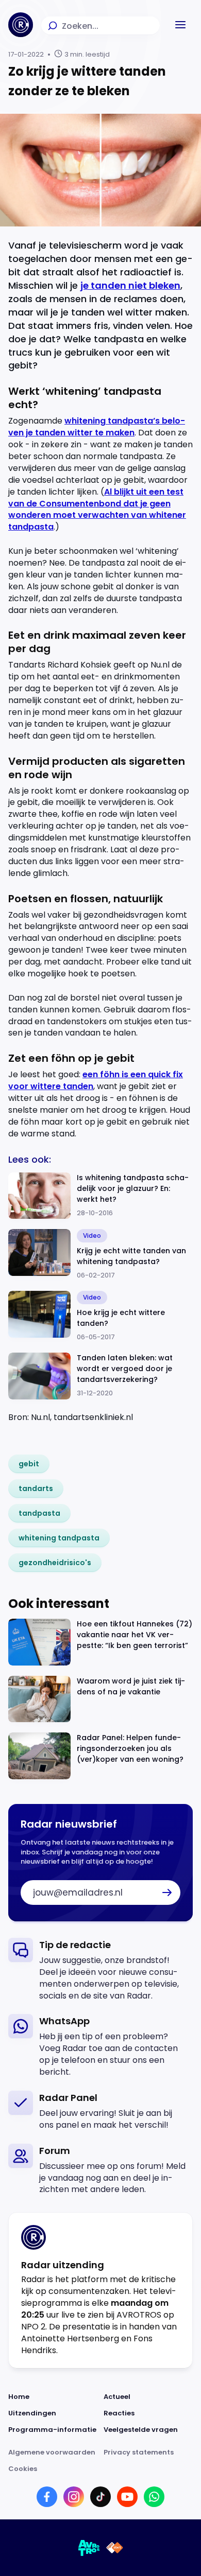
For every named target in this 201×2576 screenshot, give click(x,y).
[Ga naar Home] (21, 25)
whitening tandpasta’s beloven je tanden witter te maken (97, 427)
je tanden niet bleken (130, 285)
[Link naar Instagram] (74, 2497)
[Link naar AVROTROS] (89, 2548)
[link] (29, 1464)
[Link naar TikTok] (100, 2497)
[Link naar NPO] (115, 2548)
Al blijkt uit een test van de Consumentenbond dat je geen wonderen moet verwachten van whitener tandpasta (97, 510)
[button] (180, 25)
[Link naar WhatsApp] (154, 2497)
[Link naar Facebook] (47, 2497)
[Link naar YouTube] (127, 2497)
